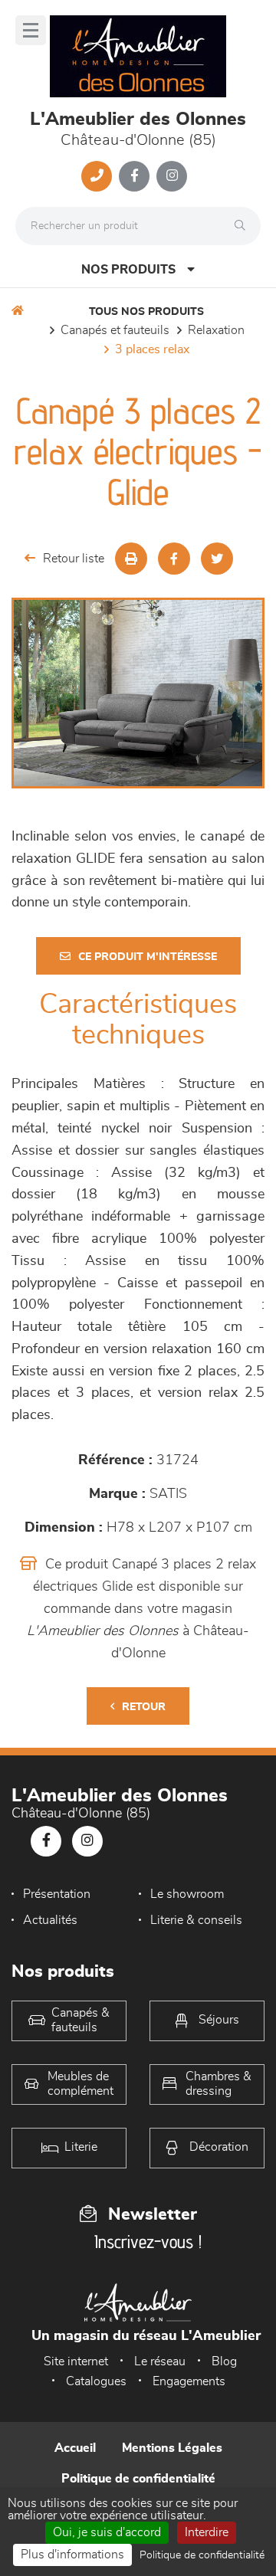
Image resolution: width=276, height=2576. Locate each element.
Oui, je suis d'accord (107, 2532)
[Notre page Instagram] (172, 176)
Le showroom (187, 1894)
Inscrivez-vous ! (148, 2242)
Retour (144, 1707)
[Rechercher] (244, 226)
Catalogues (96, 2381)
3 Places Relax (152, 349)
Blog (224, 2361)
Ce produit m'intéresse (148, 957)
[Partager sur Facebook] (174, 559)
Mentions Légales (172, 2448)
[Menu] (31, 30)
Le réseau (160, 2361)
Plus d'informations (72, 2555)
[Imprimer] (131, 559)
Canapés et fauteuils (115, 330)
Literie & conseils (196, 1920)
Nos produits (128, 270)
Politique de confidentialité (138, 2479)
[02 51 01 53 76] (97, 176)
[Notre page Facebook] (134, 176)
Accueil (75, 2448)
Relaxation (216, 330)
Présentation (57, 1894)
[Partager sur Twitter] (217, 559)
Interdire (207, 2532)
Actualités (50, 1920)
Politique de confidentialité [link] (202, 2555)
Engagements (189, 2381)
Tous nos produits (146, 312)
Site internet (76, 2361)
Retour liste (74, 559)
